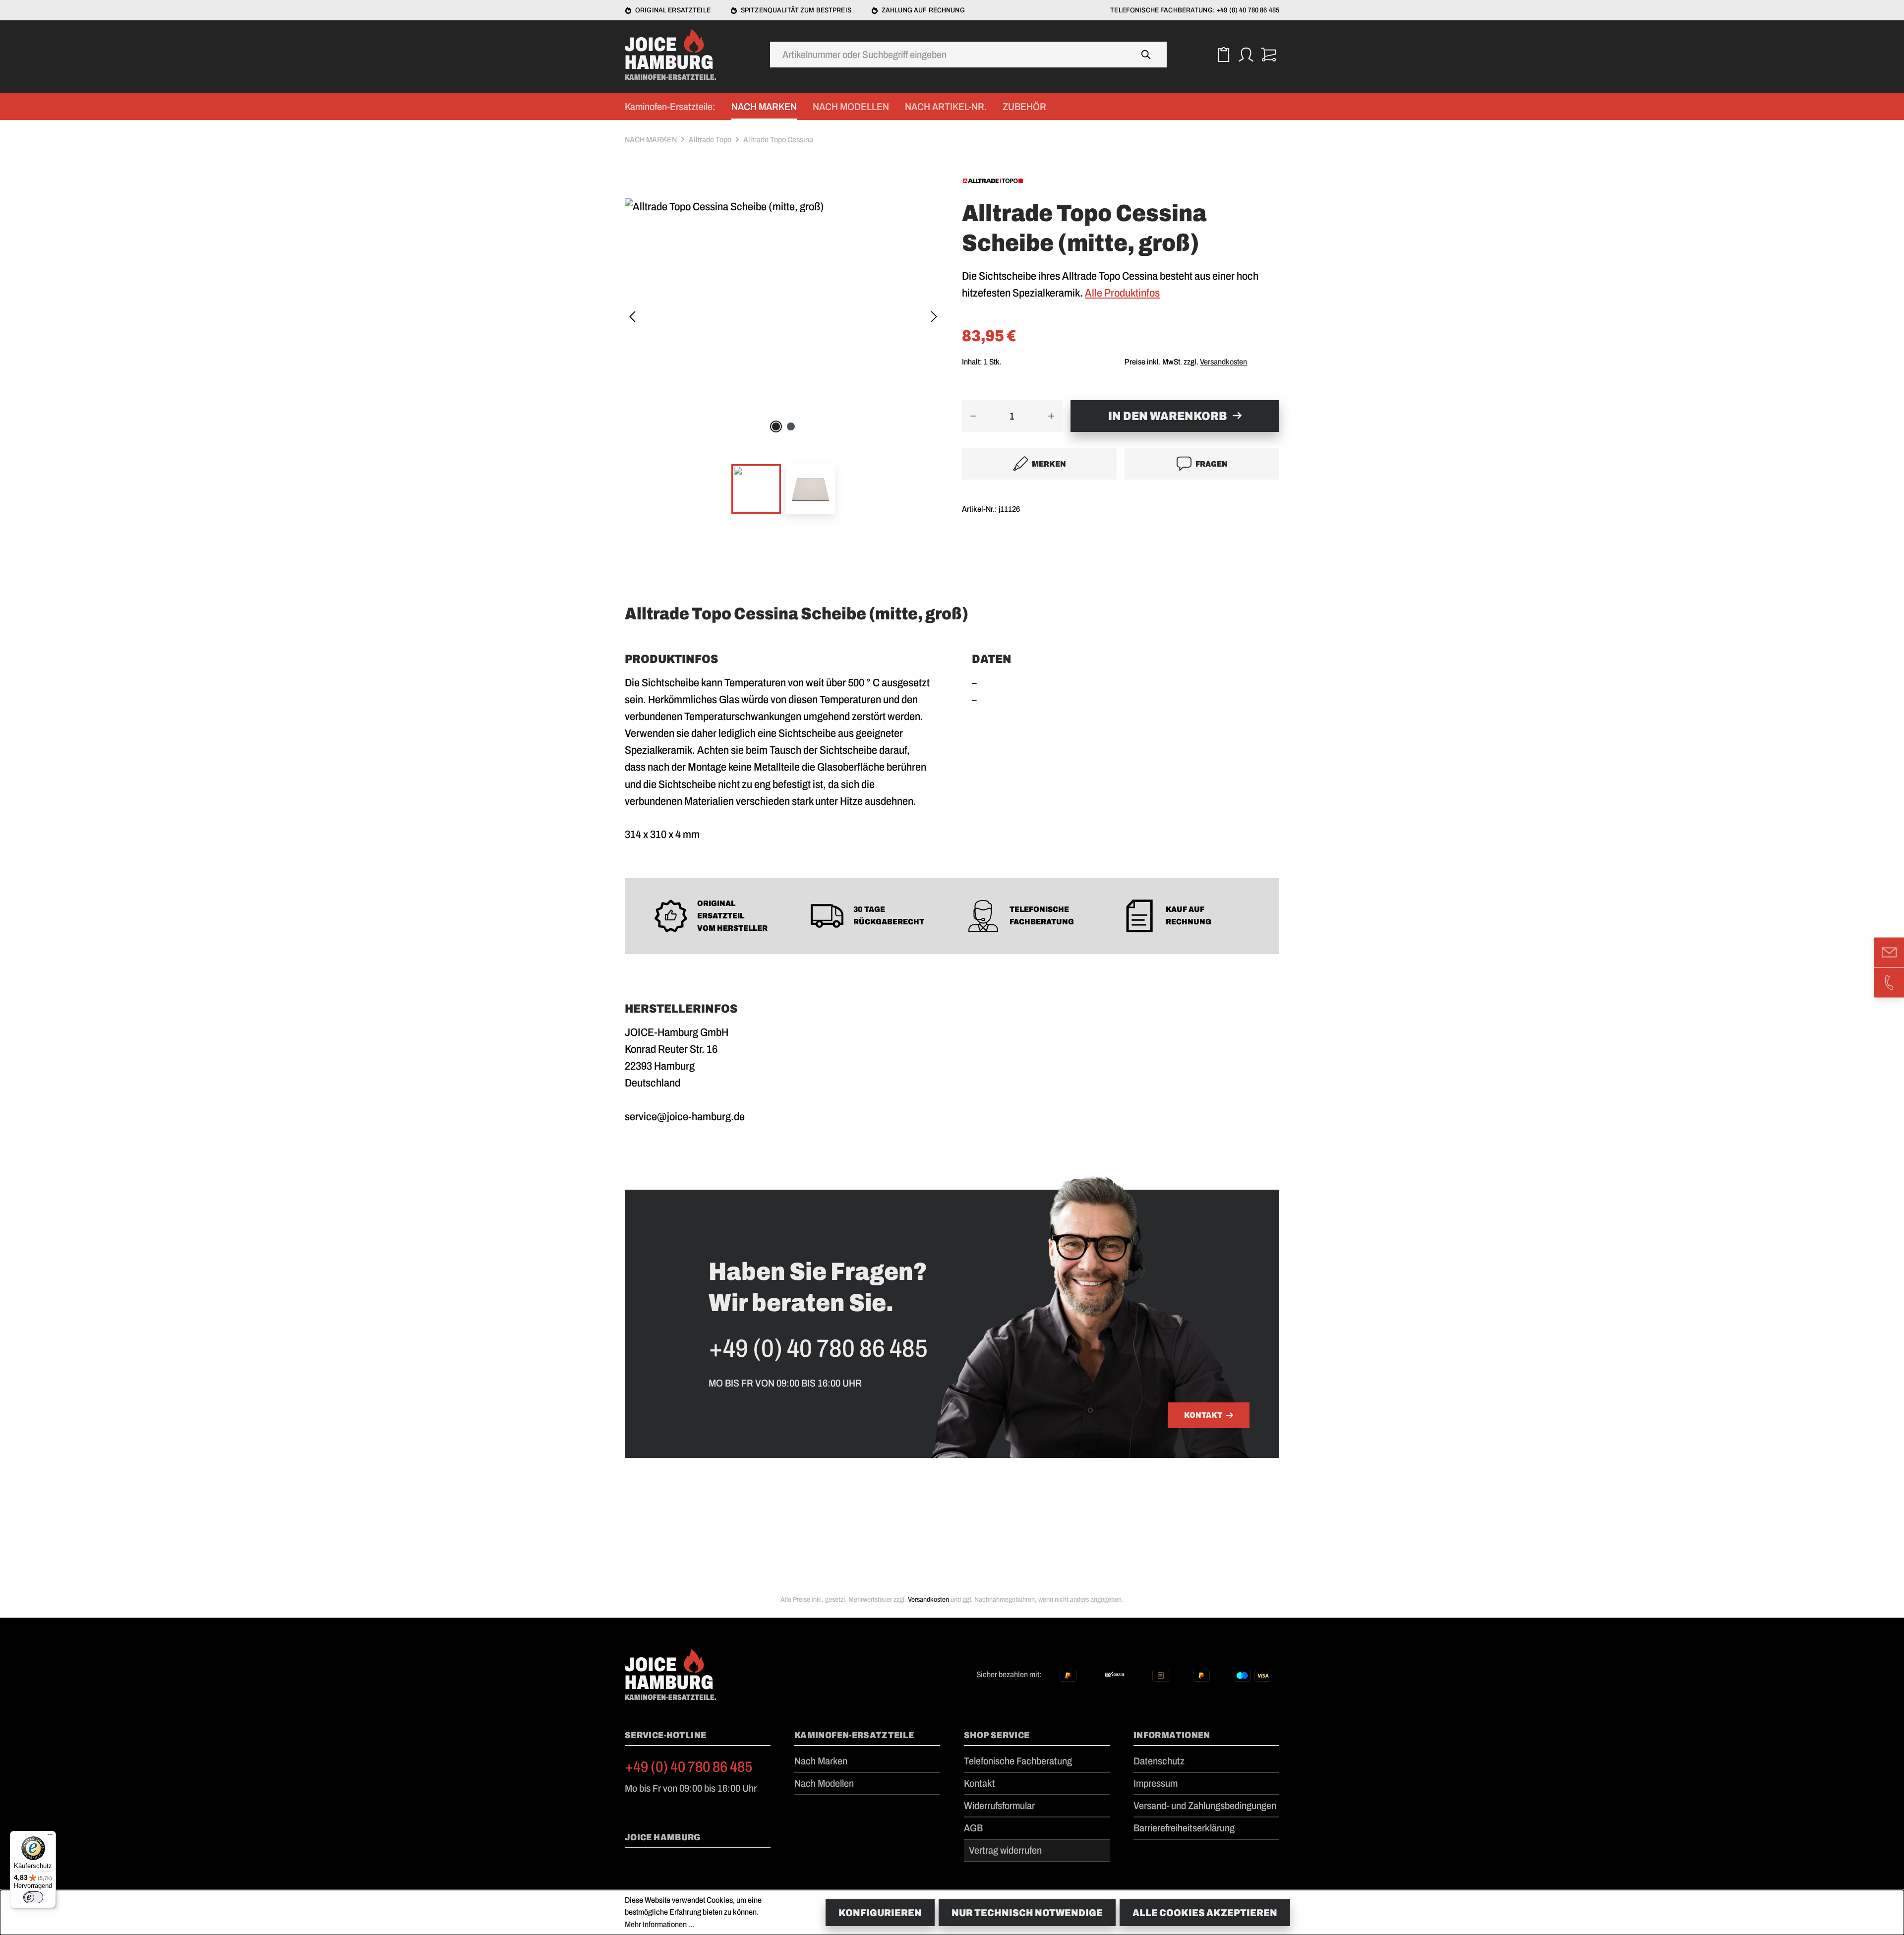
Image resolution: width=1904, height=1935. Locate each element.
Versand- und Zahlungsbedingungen (1205, 1806)
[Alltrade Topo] (1121, 180)
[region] (783, 362)
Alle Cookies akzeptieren (1205, 1913)
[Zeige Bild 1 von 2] (776, 426)
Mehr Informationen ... (659, 1924)
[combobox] (948, 55)
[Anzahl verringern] (973, 416)
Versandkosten (1223, 362)
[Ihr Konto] (1246, 55)
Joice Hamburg (663, 1837)
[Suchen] (1146, 55)
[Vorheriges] (632, 318)
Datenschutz (1159, 1761)
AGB (973, 1828)
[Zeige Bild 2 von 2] (791, 426)
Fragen (1212, 464)
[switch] (33, 1897)
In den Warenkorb (1167, 416)
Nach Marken (821, 1761)
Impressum (1156, 1783)
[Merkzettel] (1223, 55)
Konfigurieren (880, 1913)
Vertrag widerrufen (1005, 1850)
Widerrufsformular (999, 1806)
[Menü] (50, 1837)
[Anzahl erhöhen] (1051, 416)
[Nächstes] (934, 318)
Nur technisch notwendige (1027, 1913)
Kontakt (1203, 1415)
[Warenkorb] (1268, 55)
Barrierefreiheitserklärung (1184, 1828)
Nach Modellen (824, 1783)
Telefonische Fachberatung (1018, 1761)
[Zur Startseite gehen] (674, 55)
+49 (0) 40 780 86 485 (689, 1767)
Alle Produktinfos (1122, 293)
